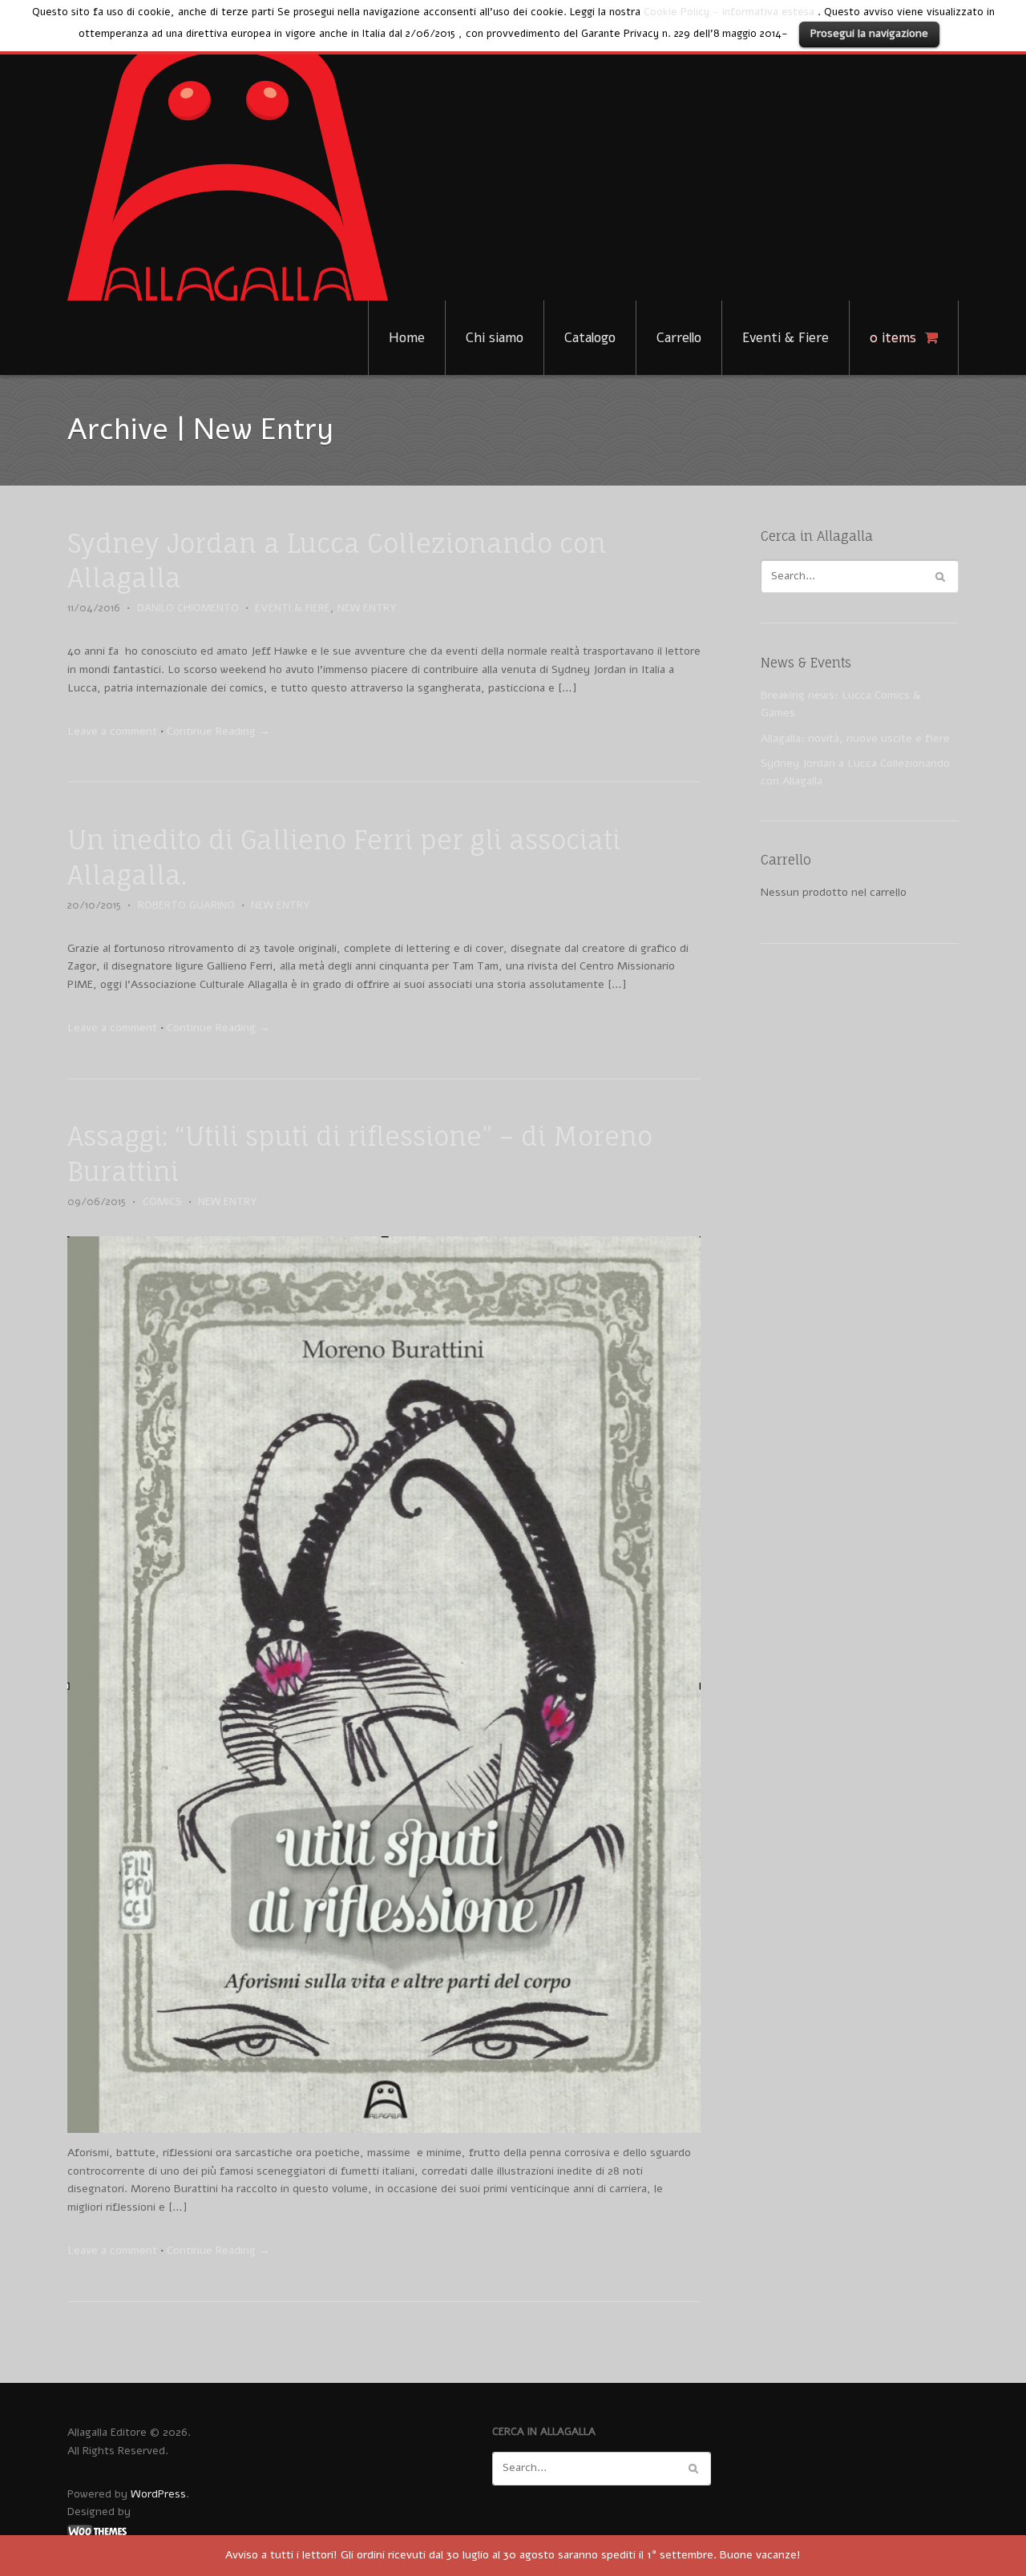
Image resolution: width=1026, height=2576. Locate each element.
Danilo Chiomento (188, 608)
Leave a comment (112, 731)
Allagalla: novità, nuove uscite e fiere (855, 738)
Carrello (679, 338)
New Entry (367, 608)
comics (162, 1202)
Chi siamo (495, 338)
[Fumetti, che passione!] (228, 163)
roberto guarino (186, 905)
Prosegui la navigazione (869, 33)
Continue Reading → (218, 731)
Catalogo (590, 338)
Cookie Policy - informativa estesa (729, 12)
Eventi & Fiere (786, 338)
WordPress (158, 2494)
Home (407, 338)
